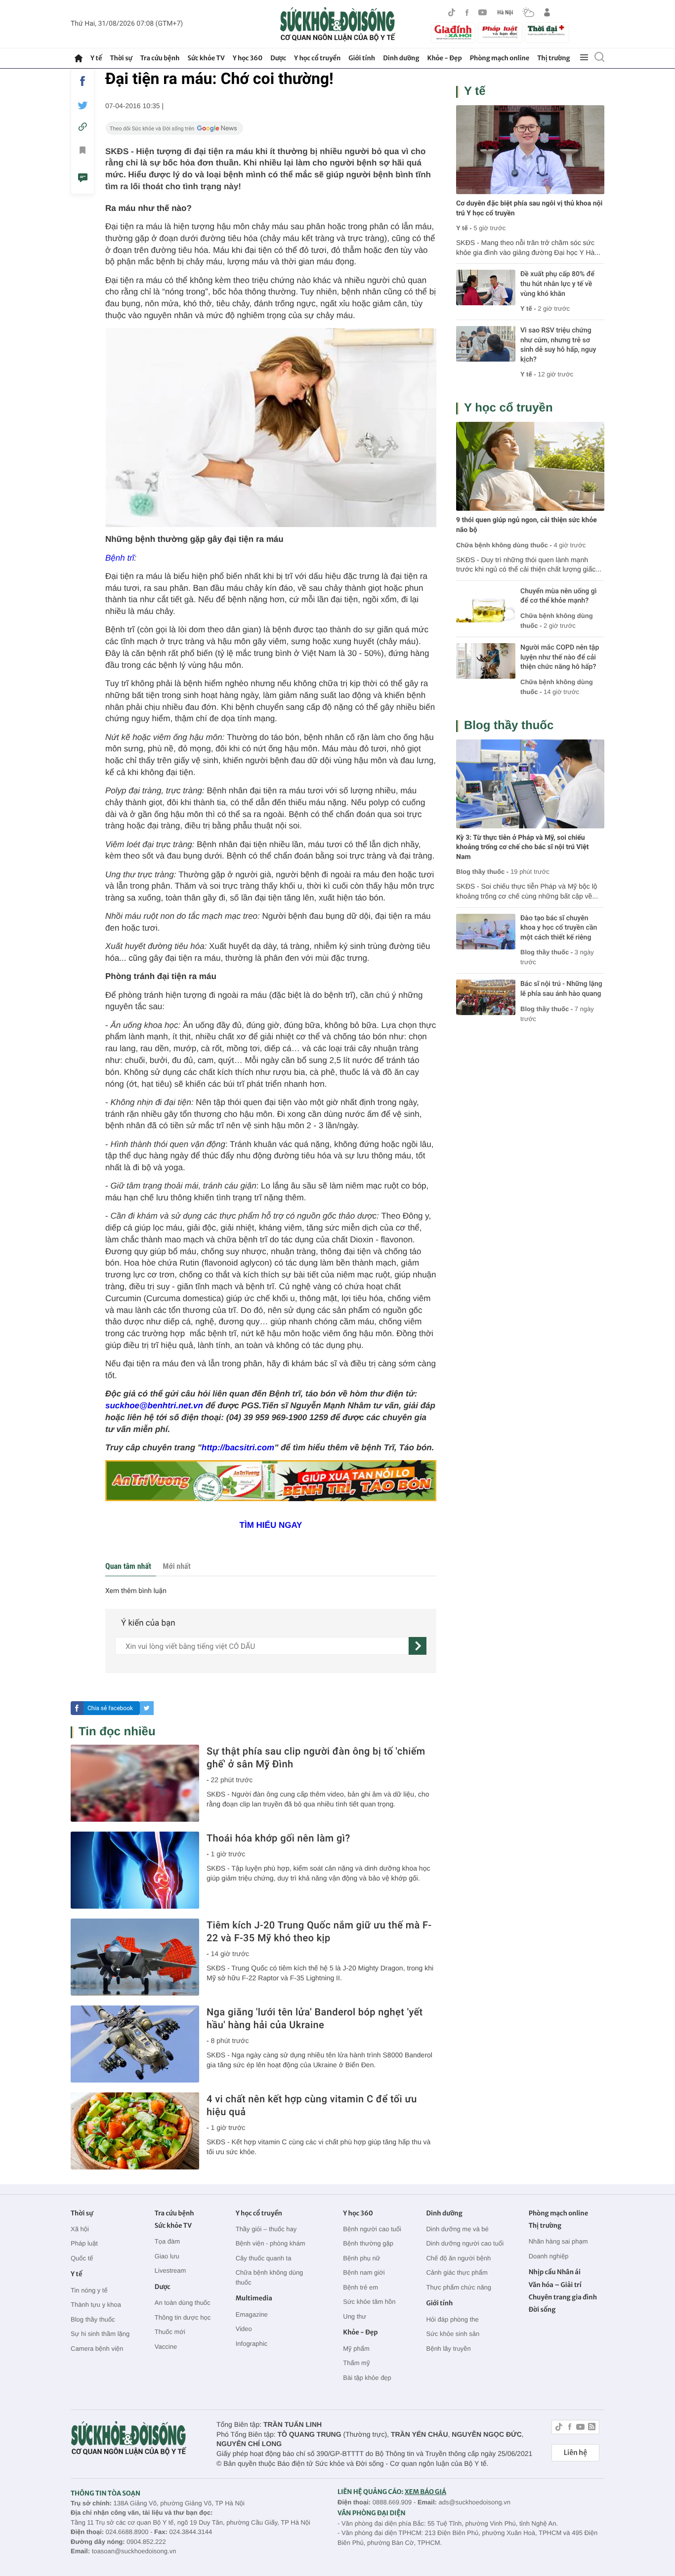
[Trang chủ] (79, 58)
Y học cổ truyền (317, 58)
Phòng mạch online (500, 58)
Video (244, 2329)
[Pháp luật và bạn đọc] (500, 32)
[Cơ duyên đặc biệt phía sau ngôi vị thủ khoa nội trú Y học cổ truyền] (530, 150)
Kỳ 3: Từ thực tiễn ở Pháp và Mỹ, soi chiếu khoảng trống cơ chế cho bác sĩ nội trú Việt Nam (523, 847)
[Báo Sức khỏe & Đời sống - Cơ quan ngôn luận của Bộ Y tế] (338, 24)
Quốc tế (82, 2258)
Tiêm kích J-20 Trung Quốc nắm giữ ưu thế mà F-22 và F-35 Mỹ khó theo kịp (319, 1931)
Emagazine (252, 2314)
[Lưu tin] (83, 152)
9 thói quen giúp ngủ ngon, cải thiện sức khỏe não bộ (527, 525)
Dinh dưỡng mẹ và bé (457, 2229)
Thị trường (553, 58)
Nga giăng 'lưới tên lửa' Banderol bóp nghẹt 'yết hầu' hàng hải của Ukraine (315, 2018)
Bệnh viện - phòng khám (271, 2243)
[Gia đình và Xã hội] (453, 33)
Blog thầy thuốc (509, 725)
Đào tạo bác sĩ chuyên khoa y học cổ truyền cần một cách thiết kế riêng (559, 928)
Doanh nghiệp (549, 2256)
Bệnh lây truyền (448, 2349)
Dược (278, 58)
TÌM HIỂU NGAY (271, 1525)
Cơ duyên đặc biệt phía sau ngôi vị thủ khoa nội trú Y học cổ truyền (529, 208)
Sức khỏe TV (206, 58)
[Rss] (592, 2428)
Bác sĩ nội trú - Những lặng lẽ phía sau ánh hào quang (561, 989)
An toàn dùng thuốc (183, 2303)
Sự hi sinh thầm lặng (100, 2334)
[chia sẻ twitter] (83, 105)
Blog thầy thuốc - (482, 872)
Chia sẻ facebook (110, 1708)
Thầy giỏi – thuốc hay (266, 2229)
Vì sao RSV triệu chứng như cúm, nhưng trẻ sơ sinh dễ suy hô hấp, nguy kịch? (558, 345)
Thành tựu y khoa (96, 2305)
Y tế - (464, 228)
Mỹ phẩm (356, 2349)
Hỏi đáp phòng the (452, 2319)
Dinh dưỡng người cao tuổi (465, 2243)
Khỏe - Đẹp (445, 58)
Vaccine (166, 2347)
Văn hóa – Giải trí (555, 2285)
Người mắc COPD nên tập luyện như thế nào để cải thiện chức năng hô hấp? (560, 657)
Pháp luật (84, 2243)
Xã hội (80, 2229)
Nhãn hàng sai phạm (558, 2241)
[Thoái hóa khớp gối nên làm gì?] (135, 1870)
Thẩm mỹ (356, 2363)
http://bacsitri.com (238, 1448)
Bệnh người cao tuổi (372, 2229)
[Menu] (584, 58)
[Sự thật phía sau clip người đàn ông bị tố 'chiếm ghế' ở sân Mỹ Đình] (135, 1783)
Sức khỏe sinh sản (453, 2334)
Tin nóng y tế (89, 2290)
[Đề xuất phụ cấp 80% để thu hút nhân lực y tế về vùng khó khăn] (486, 287)
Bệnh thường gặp (368, 2243)
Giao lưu (167, 2256)
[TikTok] (452, 12)
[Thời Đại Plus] (547, 31)
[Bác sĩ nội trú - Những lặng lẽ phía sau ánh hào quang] (486, 997)
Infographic (252, 2344)
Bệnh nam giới (364, 2272)
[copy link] (83, 127)
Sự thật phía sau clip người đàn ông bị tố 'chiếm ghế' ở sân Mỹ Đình (316, 1758)
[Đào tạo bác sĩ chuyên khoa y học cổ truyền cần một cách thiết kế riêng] (486, 932)
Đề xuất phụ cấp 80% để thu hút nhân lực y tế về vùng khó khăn (557, 284)
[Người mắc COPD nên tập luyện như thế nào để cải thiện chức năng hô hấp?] (486, 661)
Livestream (170, 2270)
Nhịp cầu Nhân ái (555, 2272)
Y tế (96, 58)
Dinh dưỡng (401, 58)
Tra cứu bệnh (160, 58)
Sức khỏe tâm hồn (369, 2302)
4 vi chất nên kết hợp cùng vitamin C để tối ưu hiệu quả (312, 2105)
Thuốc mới (170, 2332)
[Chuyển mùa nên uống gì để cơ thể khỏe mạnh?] (486, 605)
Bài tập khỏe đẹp (367, 2378)
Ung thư (355, 2316)
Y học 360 (248, 58)
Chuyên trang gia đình (563, 2297)
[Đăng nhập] (547, 12)
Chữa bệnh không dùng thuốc (270, 2277)
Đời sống (542, 2310)
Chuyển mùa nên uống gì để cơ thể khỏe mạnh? (558, 596)
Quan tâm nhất (128, 1566)
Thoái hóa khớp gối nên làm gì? (278, 1838)
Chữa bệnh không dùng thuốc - (504, 545)
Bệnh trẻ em (360, 2287)
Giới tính (362, 58)
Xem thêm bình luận (136, 1591)
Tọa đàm (167, 2241)
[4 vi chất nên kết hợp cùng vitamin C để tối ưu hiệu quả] (135, 2131)
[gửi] (418, 1646)
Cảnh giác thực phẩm (457, 2272)
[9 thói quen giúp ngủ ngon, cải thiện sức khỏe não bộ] (530, 466)
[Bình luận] (83, 179)
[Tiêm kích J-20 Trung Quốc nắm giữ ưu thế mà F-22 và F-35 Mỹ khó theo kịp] (135, 1957)
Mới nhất (176, 1566)
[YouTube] (483, 12)
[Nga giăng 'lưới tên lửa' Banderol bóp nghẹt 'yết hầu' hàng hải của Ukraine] (135, 2044)
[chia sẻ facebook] (83, 81)
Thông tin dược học (183, 2317)
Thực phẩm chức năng (459, 2287)
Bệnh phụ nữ (361, 2258)
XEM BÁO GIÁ (425, 2492)
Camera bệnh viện (97, 2349)
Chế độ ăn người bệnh (458, 2258)
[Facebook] (467, 13)
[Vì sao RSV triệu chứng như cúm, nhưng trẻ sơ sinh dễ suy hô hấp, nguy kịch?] (486, 344)
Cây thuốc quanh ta (264, 2258)
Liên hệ (575, 2453)
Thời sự (121, 58)
